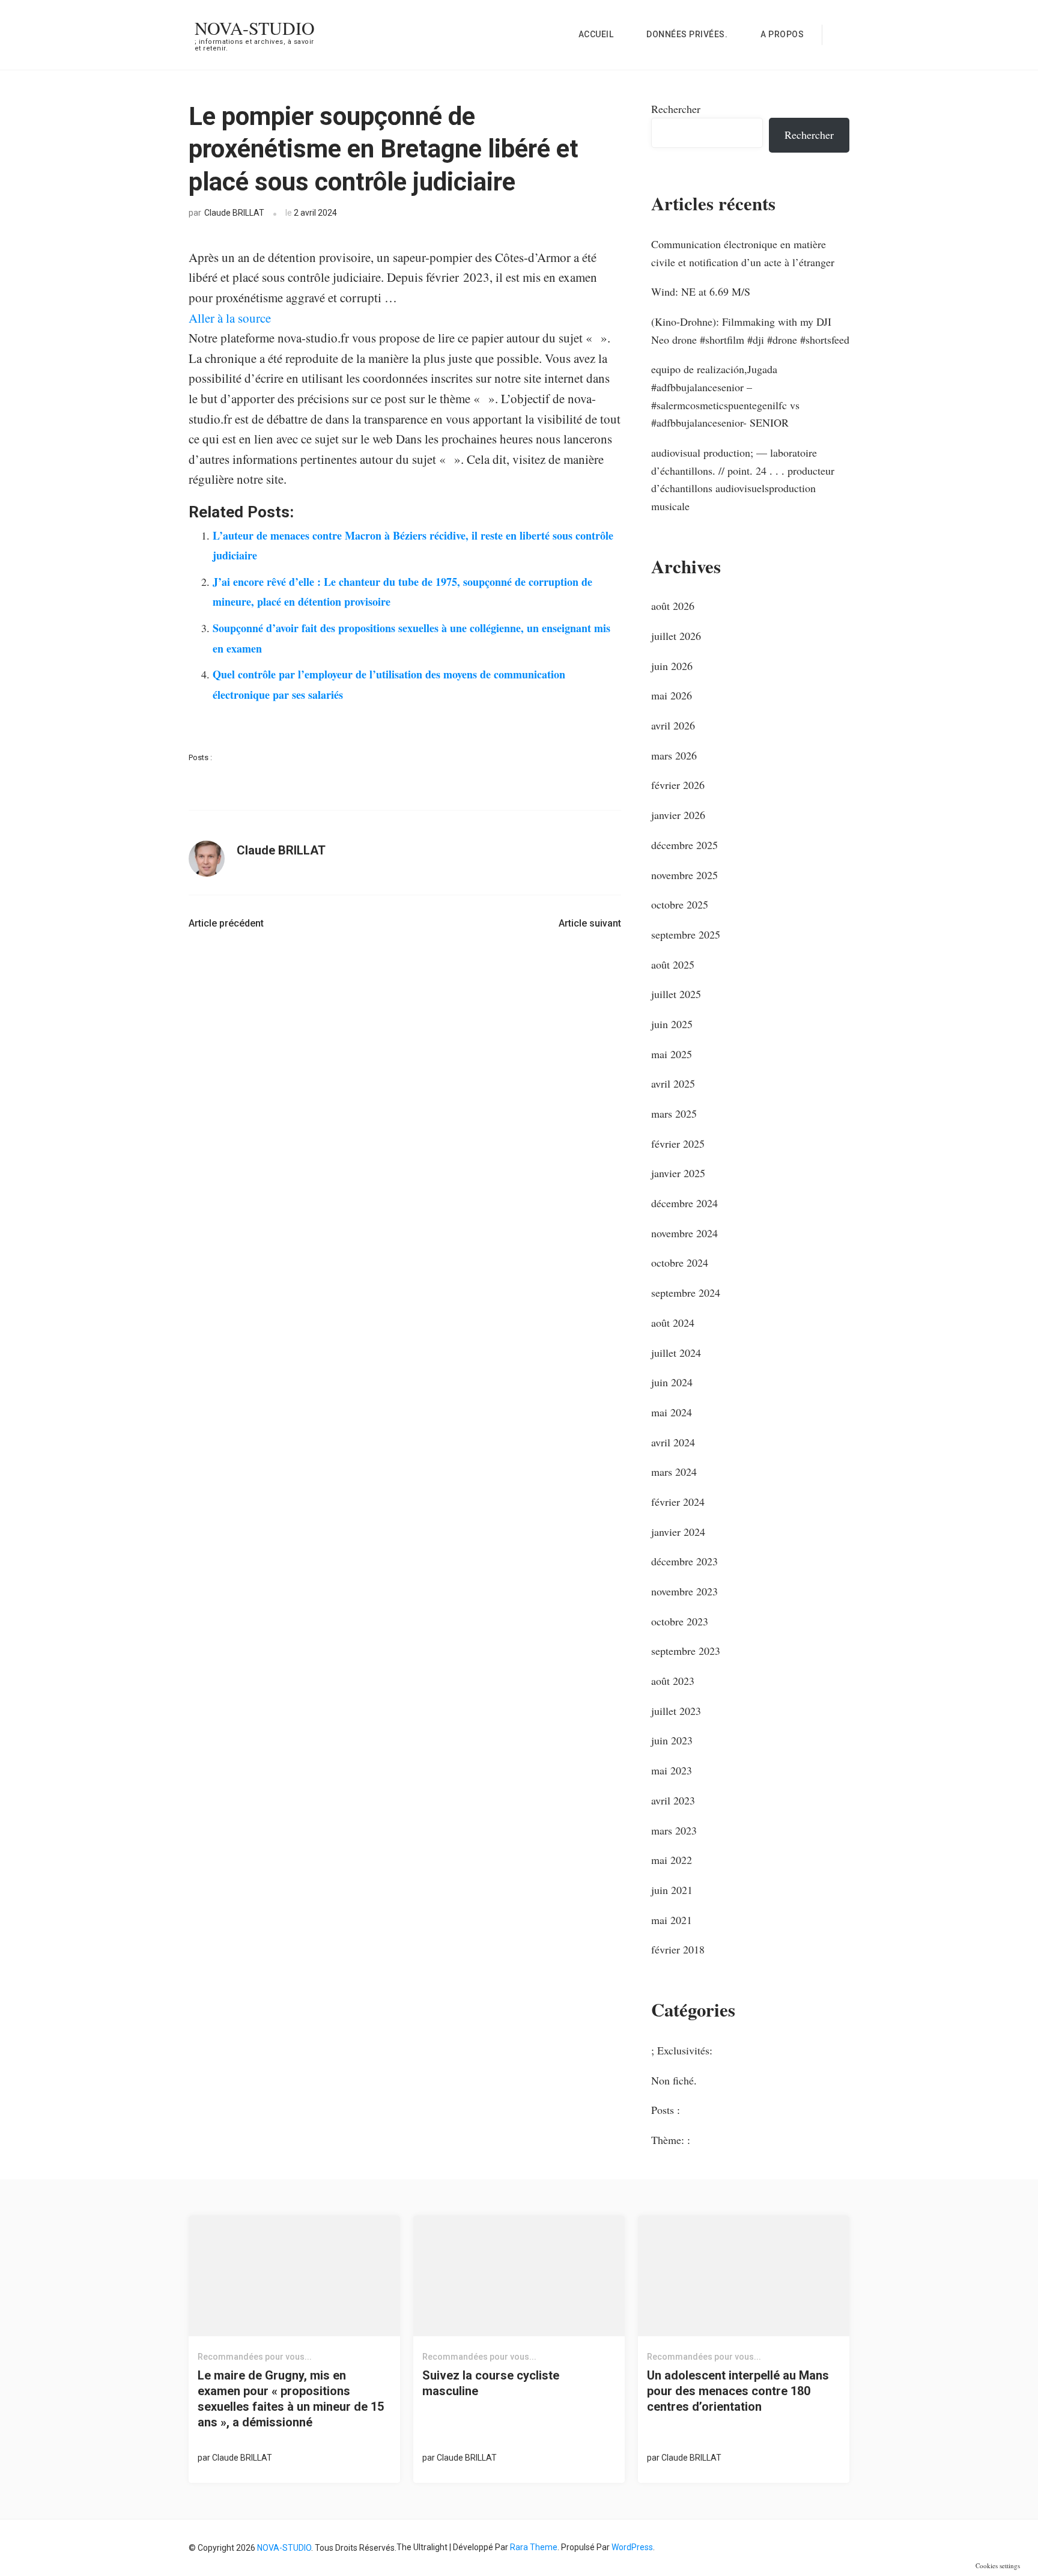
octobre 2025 (680, 904)
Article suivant (590, 923)
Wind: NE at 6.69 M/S (701, 291)
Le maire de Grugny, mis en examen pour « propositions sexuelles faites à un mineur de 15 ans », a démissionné (291, 2399)
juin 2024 (672, 1382)
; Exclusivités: (682, 2050)
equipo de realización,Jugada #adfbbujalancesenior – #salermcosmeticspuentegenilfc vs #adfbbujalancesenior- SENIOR (725, 396)
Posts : (200, 757)
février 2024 (678, 1502)
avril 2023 (673, 1800)
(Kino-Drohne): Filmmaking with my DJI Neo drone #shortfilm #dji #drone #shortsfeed (750, 330)
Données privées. (687, 34)
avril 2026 (673, 725)
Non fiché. (674, 2080)
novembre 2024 (684, 1233)
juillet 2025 (676, 994)
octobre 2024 (680, 1262)
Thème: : (671, 2140)
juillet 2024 (676, 1353)
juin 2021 (672, 1890)
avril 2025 (673, 1083)
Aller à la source (230, 318)
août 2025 (673, 964)
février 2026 (678, 785)
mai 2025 (672, 1054)
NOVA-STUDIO (255, 28)
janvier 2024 (678, 1532)
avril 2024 (673, 1442)
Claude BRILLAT (234, 213)
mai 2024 (672, 1412)
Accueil (596, 34)
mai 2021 (672, 1920)
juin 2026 (672, 666)
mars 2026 (674, 755)
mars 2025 (674, 1113)
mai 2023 (672, 1770)
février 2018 (678, 1949)
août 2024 (673, 1323)
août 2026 (673, 606)
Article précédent (226, 923)
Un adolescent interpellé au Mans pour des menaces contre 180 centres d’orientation (738, 2391)
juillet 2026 (676, 636)
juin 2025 (672, 1024)
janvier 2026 (678, 815)
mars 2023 (674, 1830)
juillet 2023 (676, 1711)
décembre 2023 (684, 1561)
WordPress (632, 2547)
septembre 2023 (686, 1651)
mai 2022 (672, 1860)
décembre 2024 (684, 1203)
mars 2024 (674, 1472)
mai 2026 (672, 695)
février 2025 (678, 1143)
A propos (782, 34)
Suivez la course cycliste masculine (491, 2383)
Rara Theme (534, 2547)
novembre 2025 (684, 875)
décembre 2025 (684, 845)
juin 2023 (672, 1740)
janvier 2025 (678, 1173)
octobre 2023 (680, 1621)
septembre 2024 (686, 1293)
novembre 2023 (684, 1591)
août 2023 (673, 1681)
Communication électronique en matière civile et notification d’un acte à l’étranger (743, 253)
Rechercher (676, 109)
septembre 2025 (686, 934)
